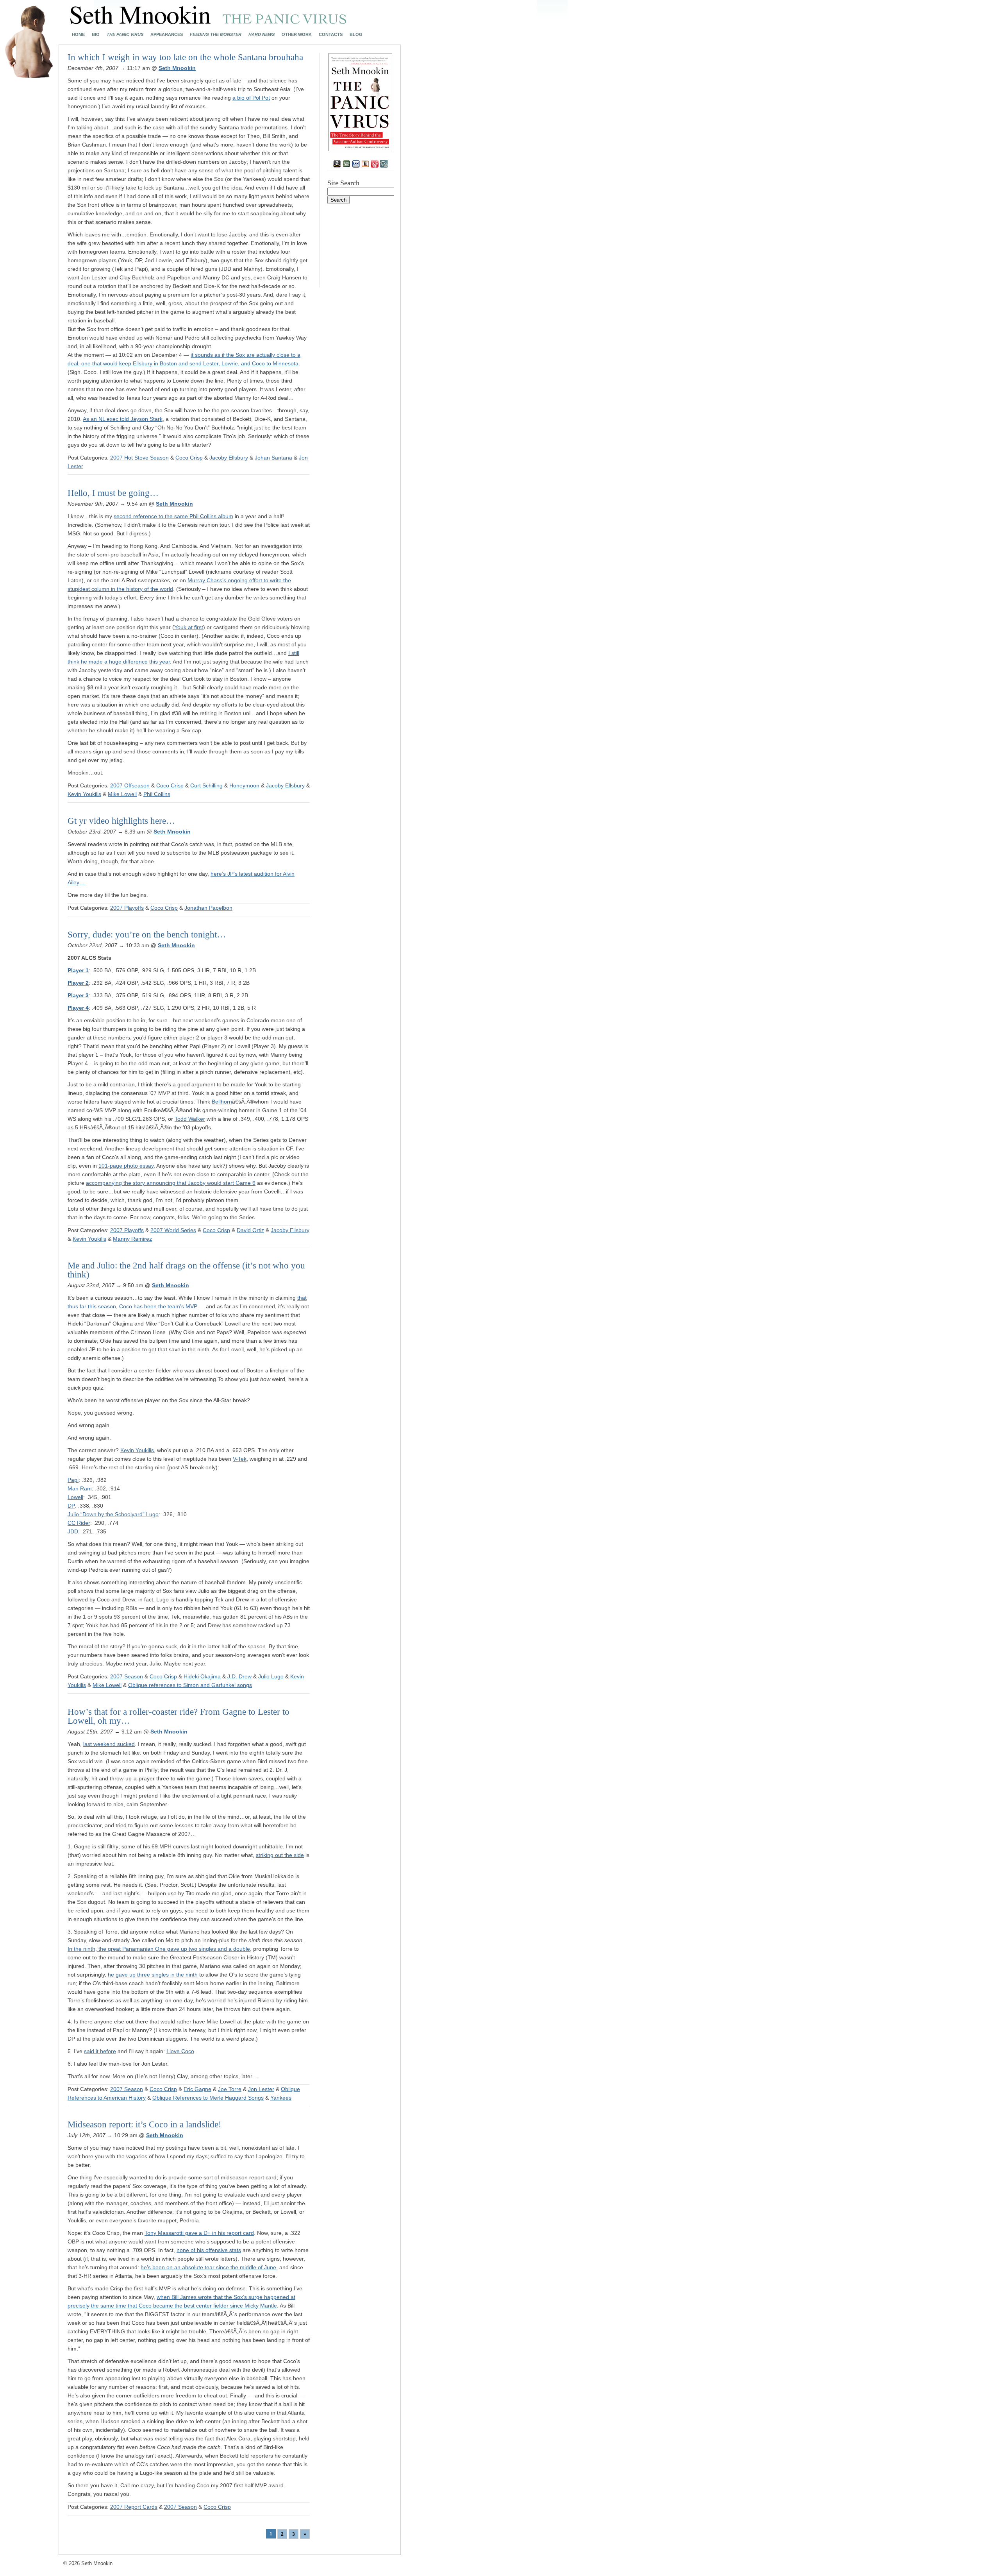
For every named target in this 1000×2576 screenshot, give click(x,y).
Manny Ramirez (132, 1239)
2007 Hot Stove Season (139, 458)
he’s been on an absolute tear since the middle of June (208, 2267)
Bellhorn (222, 1102)
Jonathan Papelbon (208, 908)
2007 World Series (173, 1230)
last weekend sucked (109, 1744)
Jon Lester (261, 2089)
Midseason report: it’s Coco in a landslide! (145, 2124)
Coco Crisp (189, 458)
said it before (100, 2051)
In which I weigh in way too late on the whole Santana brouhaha (185, 57)
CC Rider (79, 1523)
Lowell (75, 1497)
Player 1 (78, 970)
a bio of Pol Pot (251, 98)
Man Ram (80, 1488)
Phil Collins (157, 794)
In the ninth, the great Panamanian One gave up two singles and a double (159, 1949)
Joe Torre (230, 2089)
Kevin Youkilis (84, 794)
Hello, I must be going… (113, 493)
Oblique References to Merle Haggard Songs (208, 2098)
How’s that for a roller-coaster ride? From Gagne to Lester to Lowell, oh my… (179, 1716)
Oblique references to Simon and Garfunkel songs (190, 1685)
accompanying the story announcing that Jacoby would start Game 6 (171, 1183)
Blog (356, 35)
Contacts (331, 35)
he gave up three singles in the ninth (153, 1975)
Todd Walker (190, 1119)
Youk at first (189, 627)
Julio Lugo (271, 1676)
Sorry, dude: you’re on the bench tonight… (147, 935)
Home (78, 35)
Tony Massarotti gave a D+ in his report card (199, 2233)
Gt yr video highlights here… (121, 821)
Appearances (167, 35)
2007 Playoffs (127, 908)
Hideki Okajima (202, 1676)
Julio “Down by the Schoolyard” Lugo (113, 1514)
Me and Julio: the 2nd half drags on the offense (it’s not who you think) (186, 1270)
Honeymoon (244, 785)
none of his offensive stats (209, 2250)
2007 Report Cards (134, 2507)
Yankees (281, 2098)
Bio (96, 35)
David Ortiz (250, 1230)
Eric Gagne (197, 2089)
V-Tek (240, 1459)
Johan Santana (273, 458)
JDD (73, 1531)
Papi (73, 1480)
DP (71, 1506)
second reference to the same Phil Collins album (173, 516)
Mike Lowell (122, 794)
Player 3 (78, 995)
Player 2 (78, 983)
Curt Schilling (206, 785)
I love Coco (180, 2051)
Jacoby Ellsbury (229, 458)
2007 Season (127, 1676)
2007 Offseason (130, 785)
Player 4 (78, 1008)
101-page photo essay (126, 1166)
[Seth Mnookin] (208, 22)
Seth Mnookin (177, 68)
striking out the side (280, 1855)
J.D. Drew (239, 1676)
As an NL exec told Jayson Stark (123, 419)
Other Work (297, 35)
